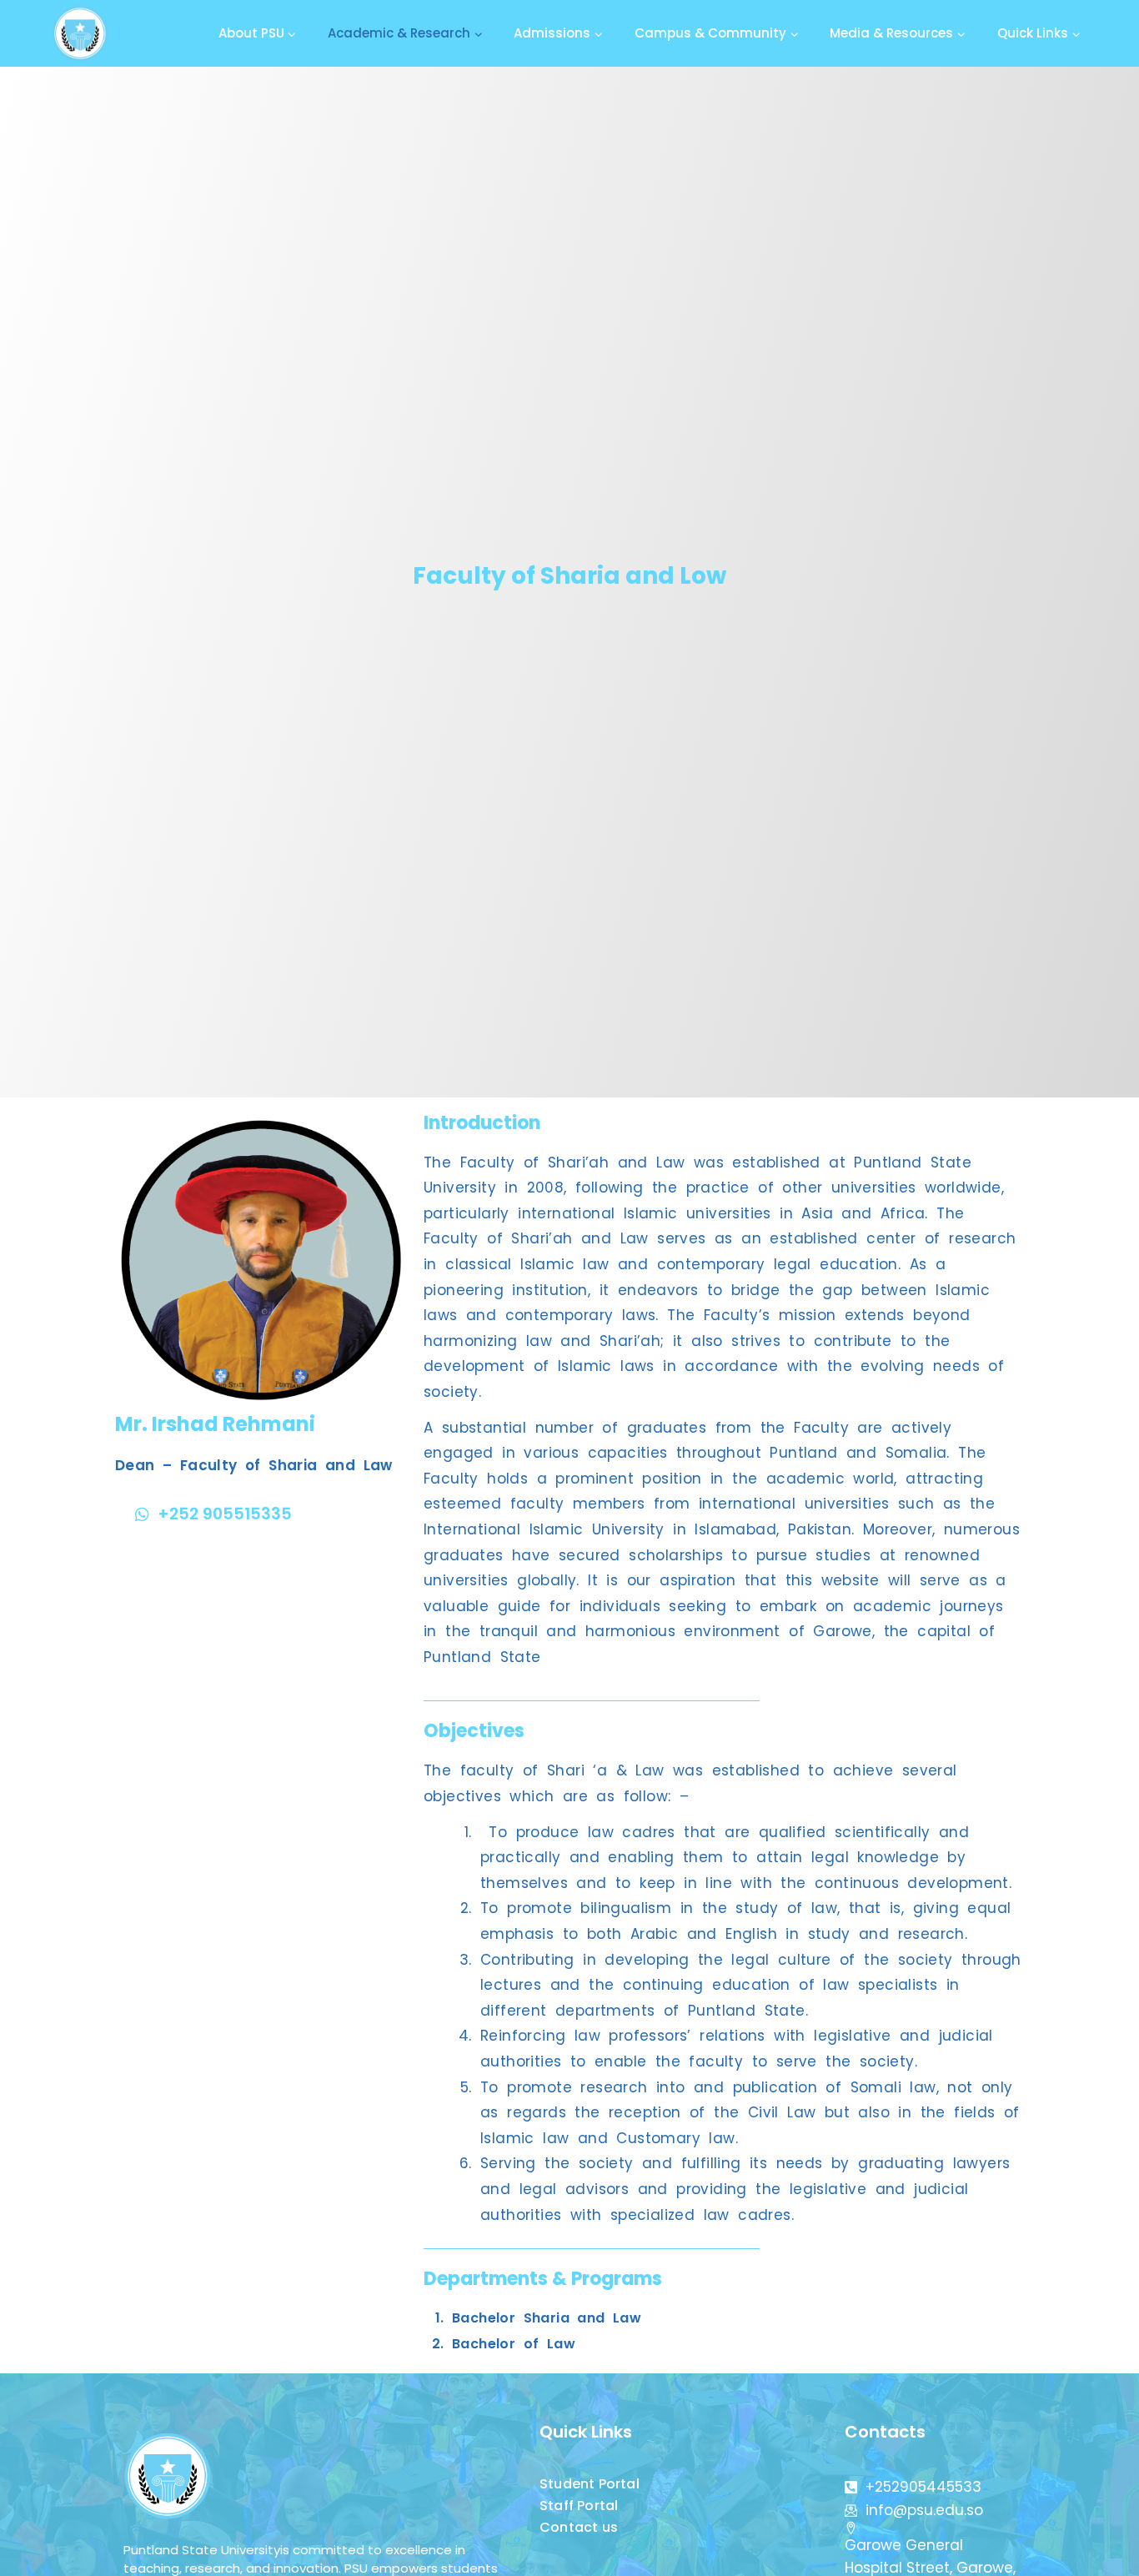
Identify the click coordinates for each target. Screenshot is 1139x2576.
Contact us (579, 2527)
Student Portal (590, 2484)
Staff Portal (579, 2506)
